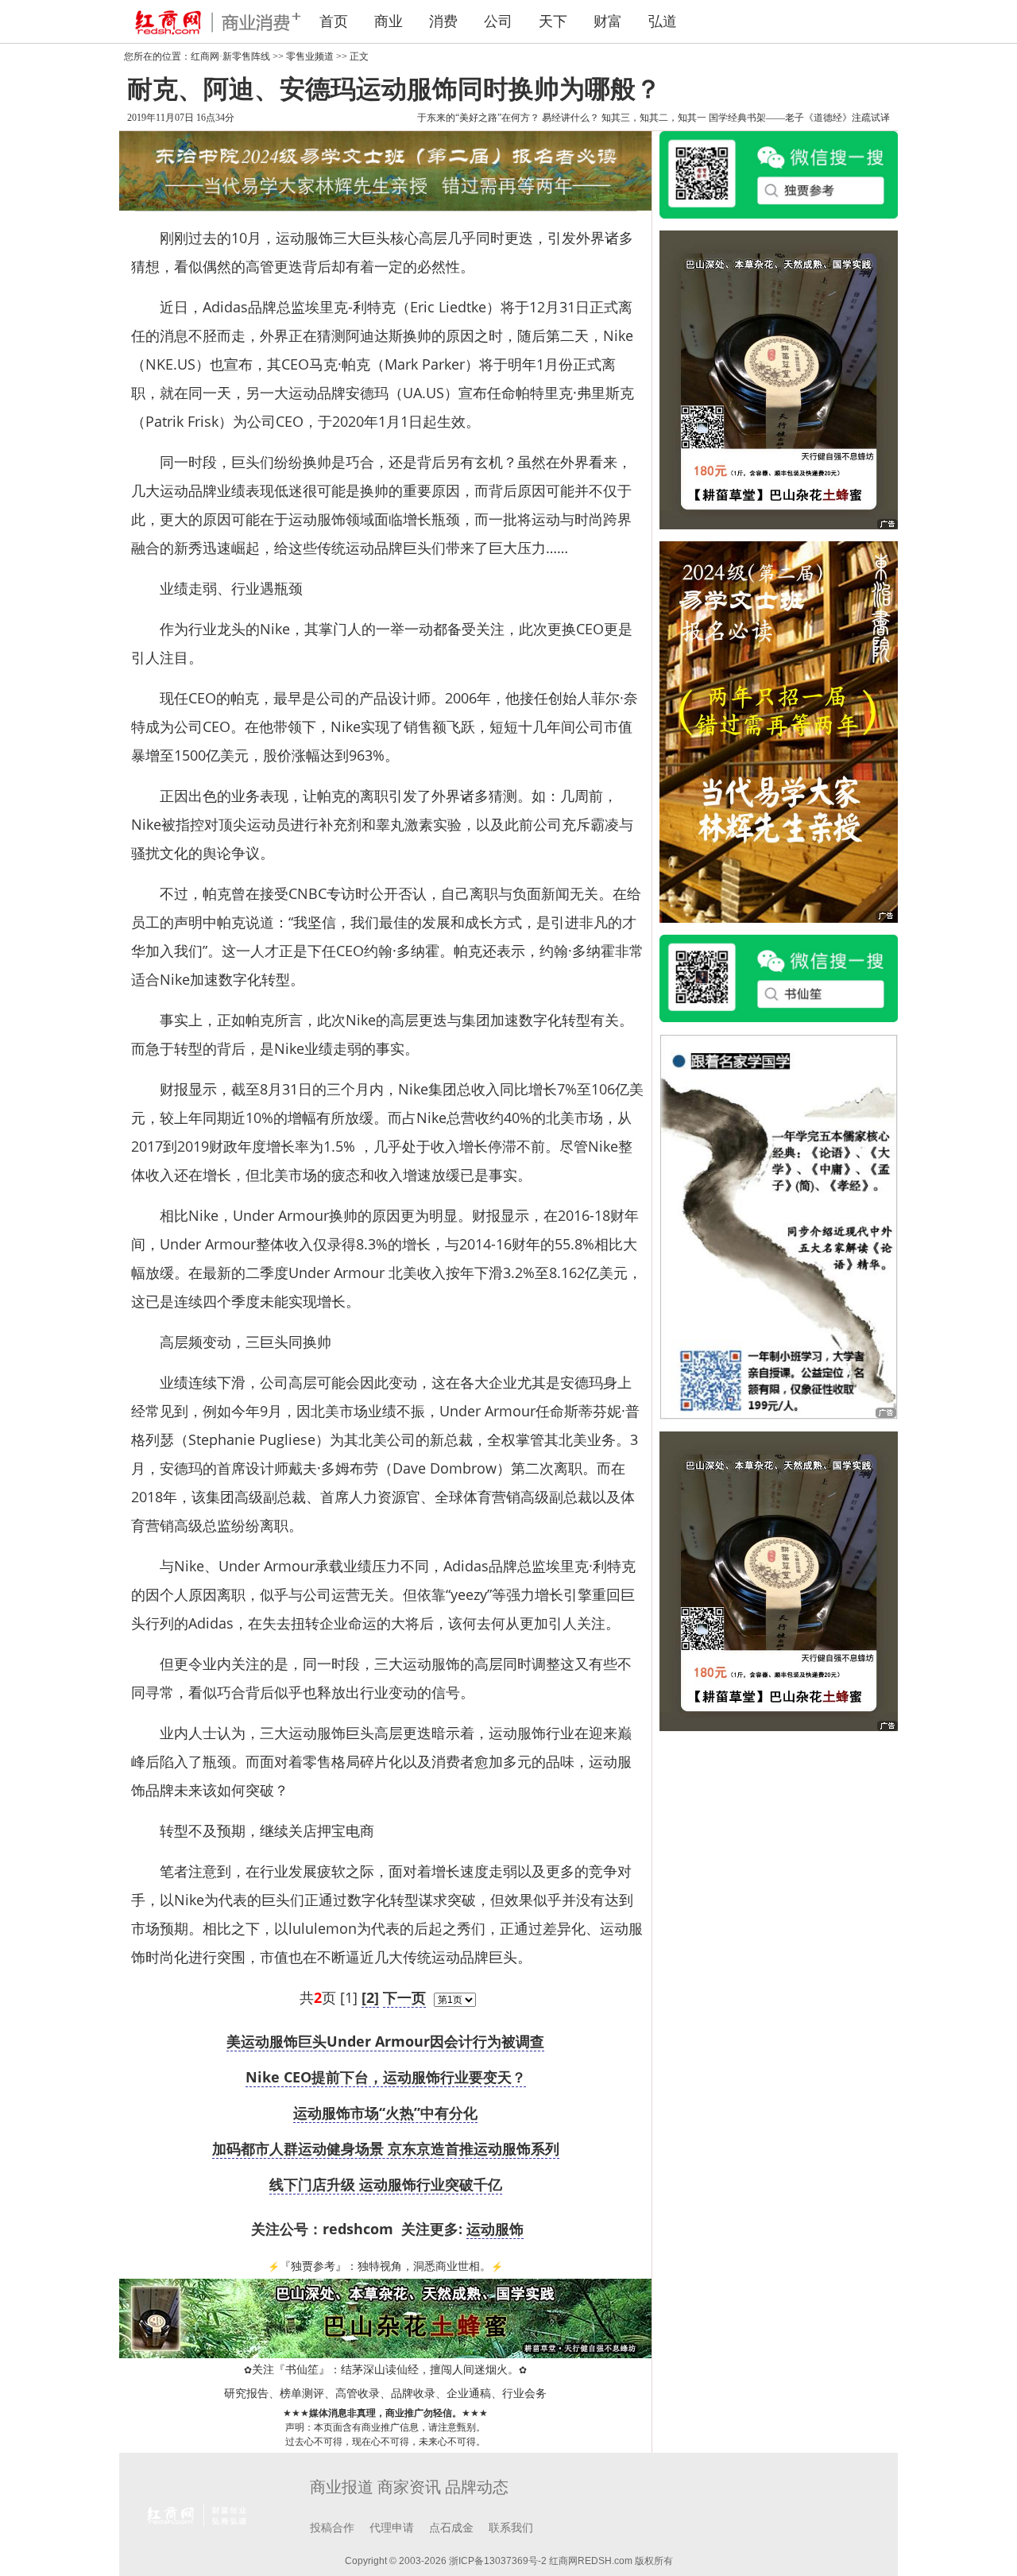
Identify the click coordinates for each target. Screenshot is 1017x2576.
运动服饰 (495, 2229)
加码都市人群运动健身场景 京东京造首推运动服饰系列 (386, 2148)
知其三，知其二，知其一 (654, 118)
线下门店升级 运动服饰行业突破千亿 (386, 2184)
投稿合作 (332, 2528)
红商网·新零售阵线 (230, 56)
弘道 (663, 21)
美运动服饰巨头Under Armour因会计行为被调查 (385, 2041)
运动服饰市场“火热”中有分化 (385, 2113)
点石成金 (451, 2528)
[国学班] (779, 1226)
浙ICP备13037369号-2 (498, 2561)
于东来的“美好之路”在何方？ (478, 118)
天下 (553, 21)
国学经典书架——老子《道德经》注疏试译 (799, 118)
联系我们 (511, 2528)
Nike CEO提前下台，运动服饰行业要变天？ (386, 2077)
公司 (498, 21)
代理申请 (392, 2528)
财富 (608, 21)
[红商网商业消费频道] (207, 21)
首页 (334, 21)
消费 (443, 21)
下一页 (404, 1997)
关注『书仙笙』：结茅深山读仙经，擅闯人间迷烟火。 (385, 2370)
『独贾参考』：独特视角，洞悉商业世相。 (385, 2266)
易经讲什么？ (570, 118)
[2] (370, 1997)
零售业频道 (310, 56)
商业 (389, 21)
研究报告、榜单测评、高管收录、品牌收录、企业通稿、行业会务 (385, 2394)
